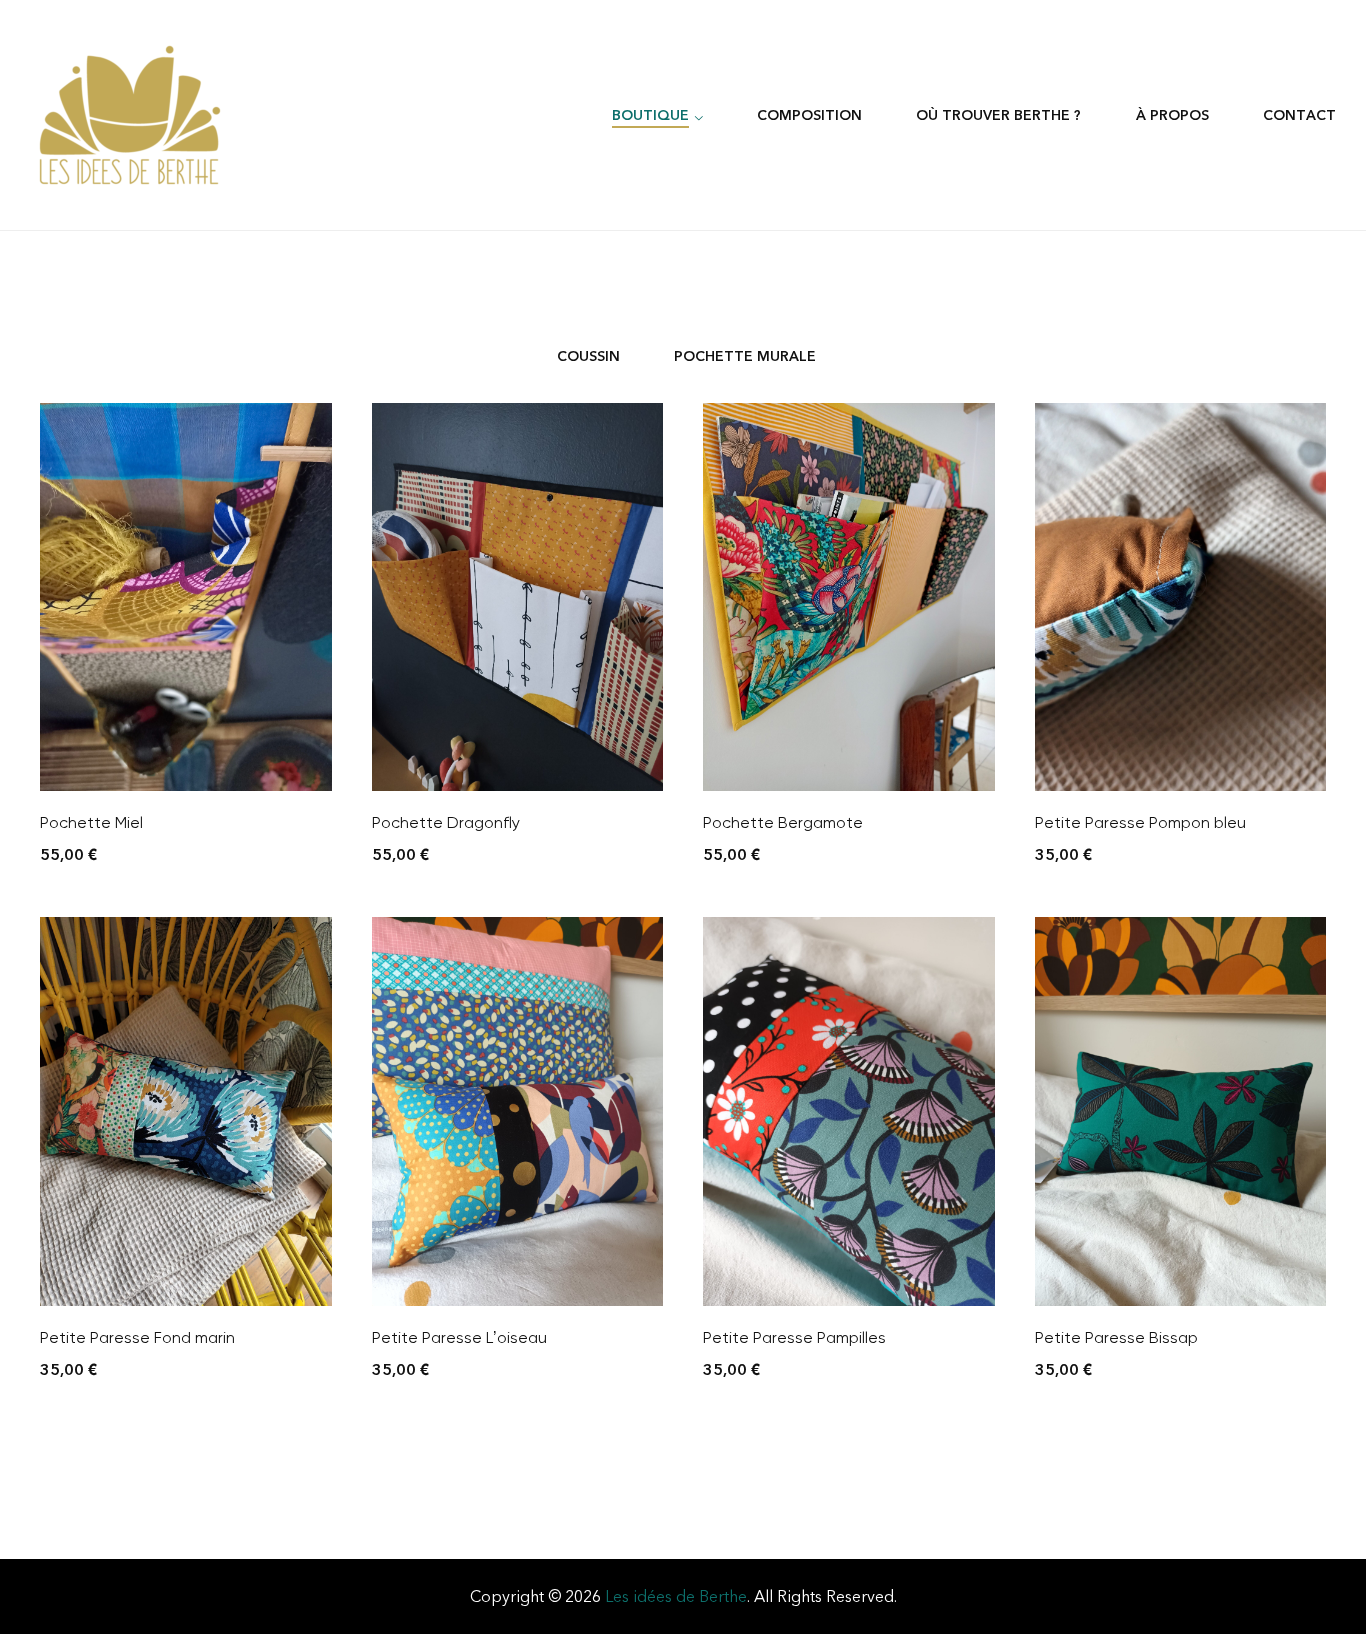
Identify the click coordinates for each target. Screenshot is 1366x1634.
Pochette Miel (91, 822)
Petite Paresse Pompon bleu (1140, 822)
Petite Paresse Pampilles (794, 1337)
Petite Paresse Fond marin (137, 1337)
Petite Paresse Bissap (1116, 1337)
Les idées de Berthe (676, 1596)
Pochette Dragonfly (446, 822)
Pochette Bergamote (783, 822)
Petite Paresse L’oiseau (459, 1337)
